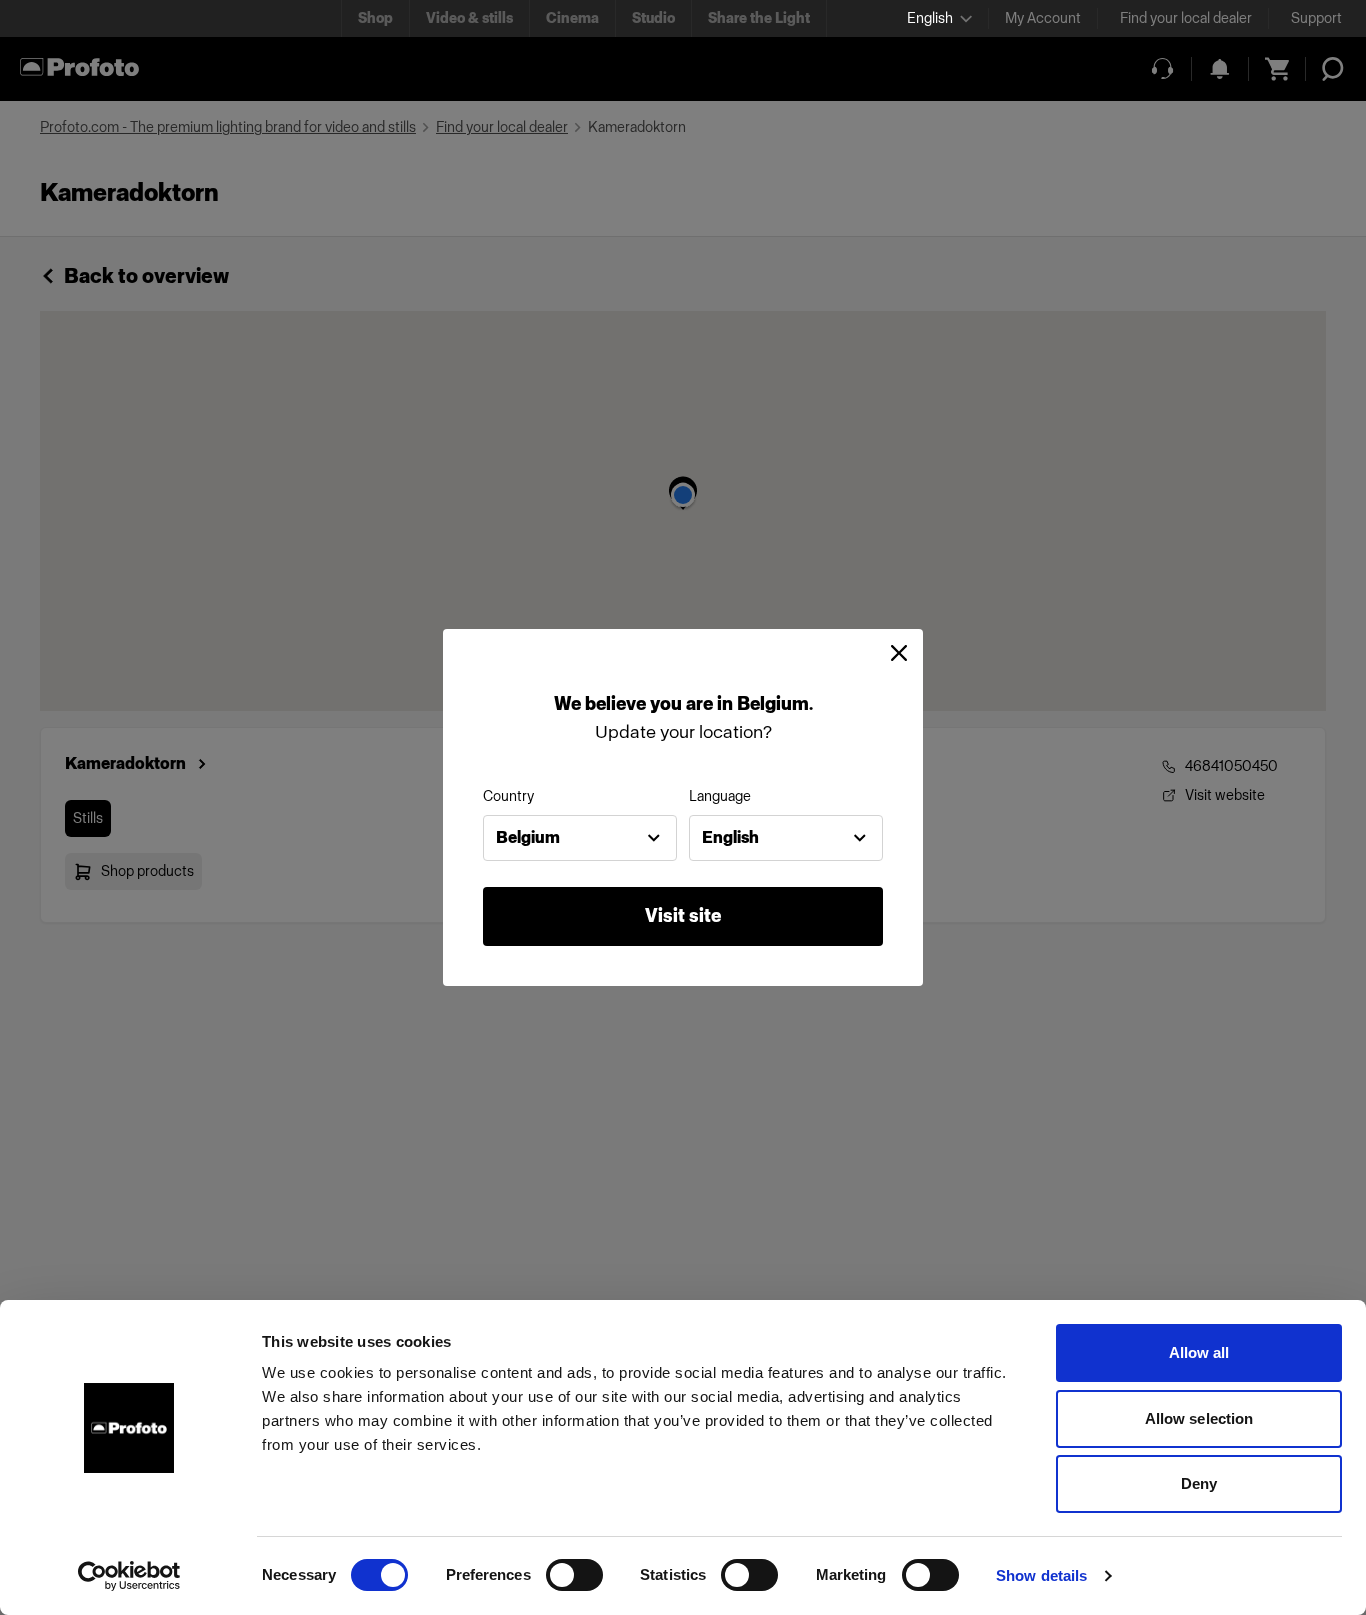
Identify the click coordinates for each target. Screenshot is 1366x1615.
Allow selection (1199, 1418)
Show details (1041, 1575)
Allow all (1199, 1352)
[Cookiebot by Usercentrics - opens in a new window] (129, 1576)
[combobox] (580, 838)
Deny (1199, 1483)
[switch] (574, 1575)
